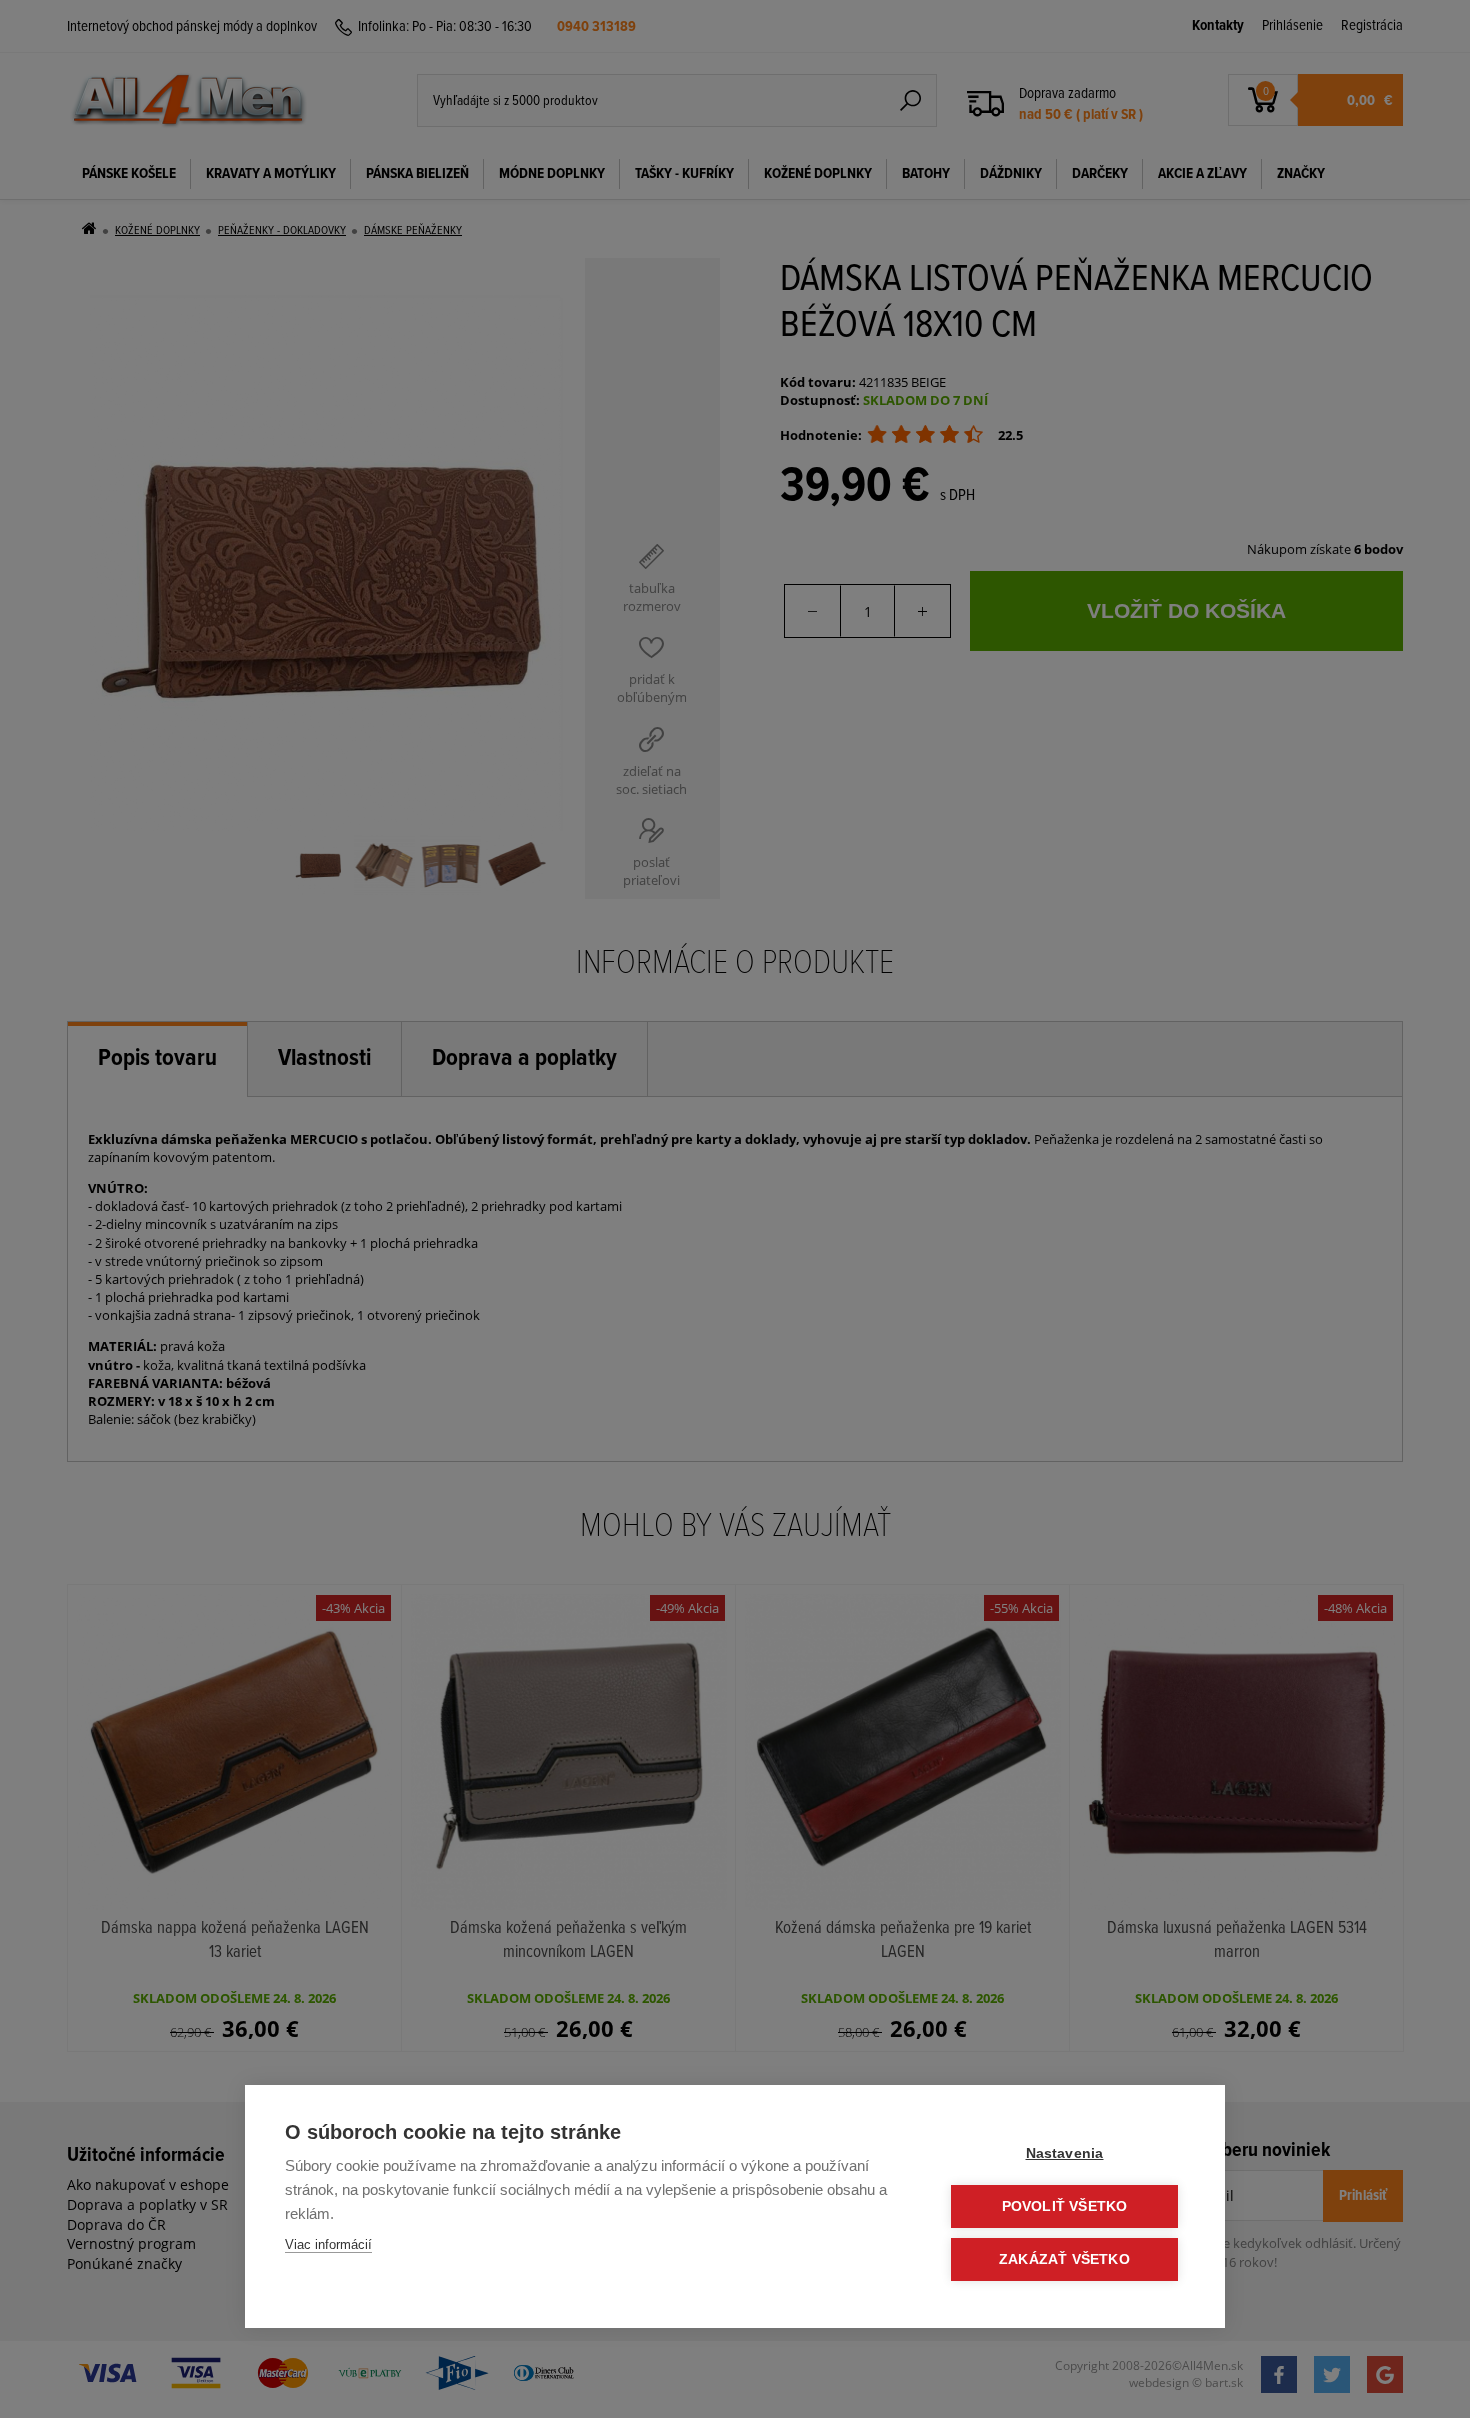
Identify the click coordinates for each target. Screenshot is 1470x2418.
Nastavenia (1065, 2153)
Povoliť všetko (1065, 2206)
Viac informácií (328, 2244)
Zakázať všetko (1064, 2259)
